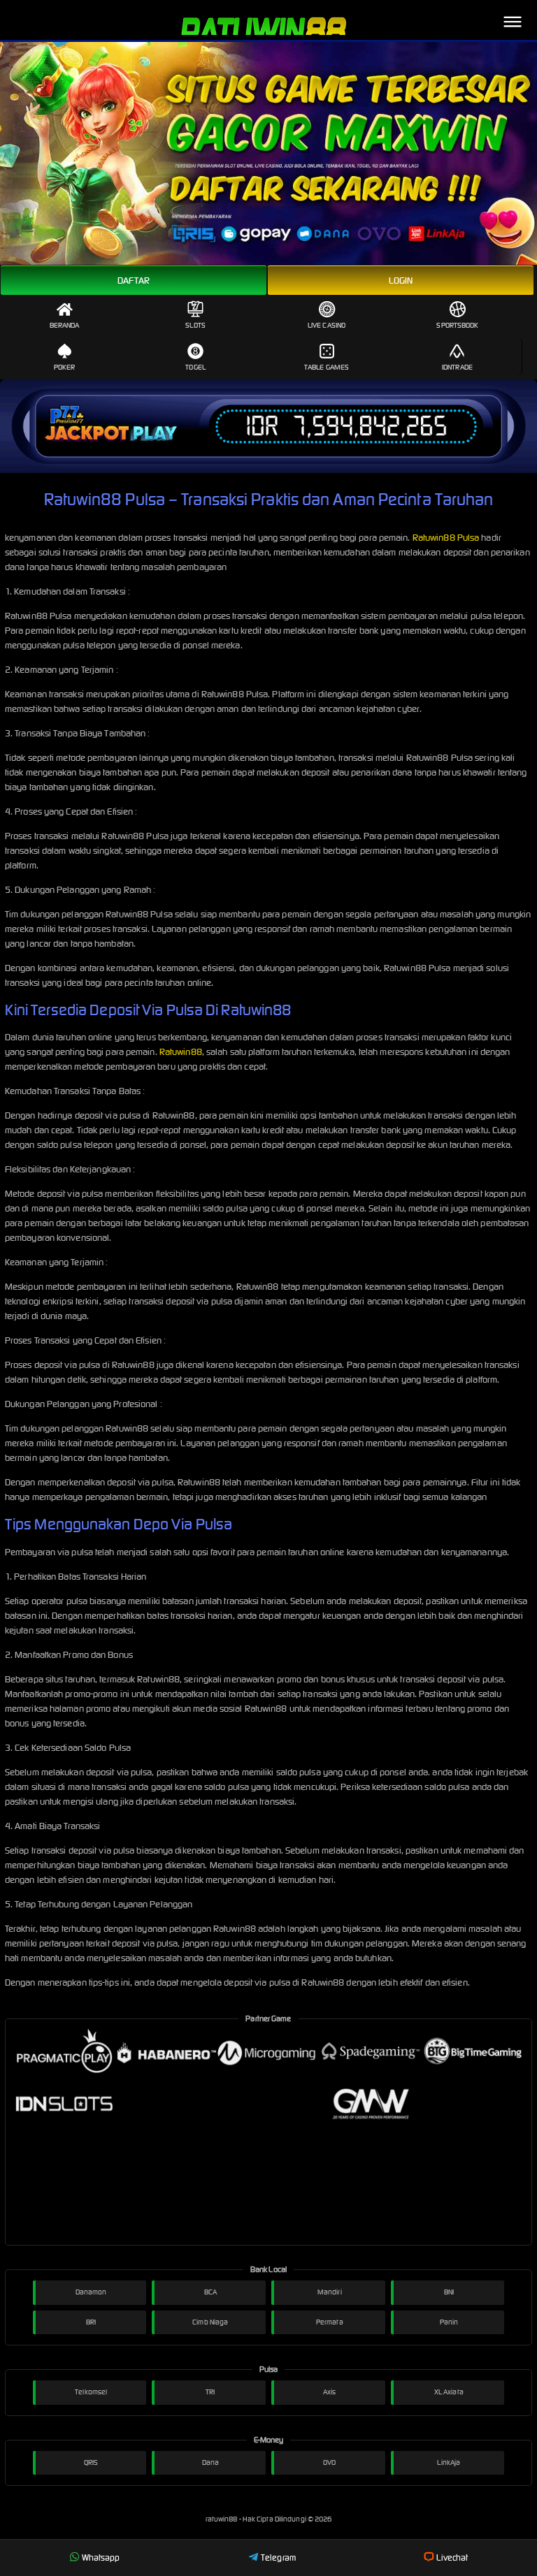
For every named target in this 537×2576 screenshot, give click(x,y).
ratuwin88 (222, 2519)
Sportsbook (457, 325)
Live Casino (327, 325)
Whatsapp (101, 2557)
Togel (195, 367)
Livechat (452, 2557)
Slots (195, 325)
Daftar (134, 281)
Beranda (65, 325)
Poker (65, 367)
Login (401, 281)
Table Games (327, 367)
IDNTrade (457, 367)
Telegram (278, 2557)
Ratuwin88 (181, 1052)
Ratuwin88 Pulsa (446, 538)
